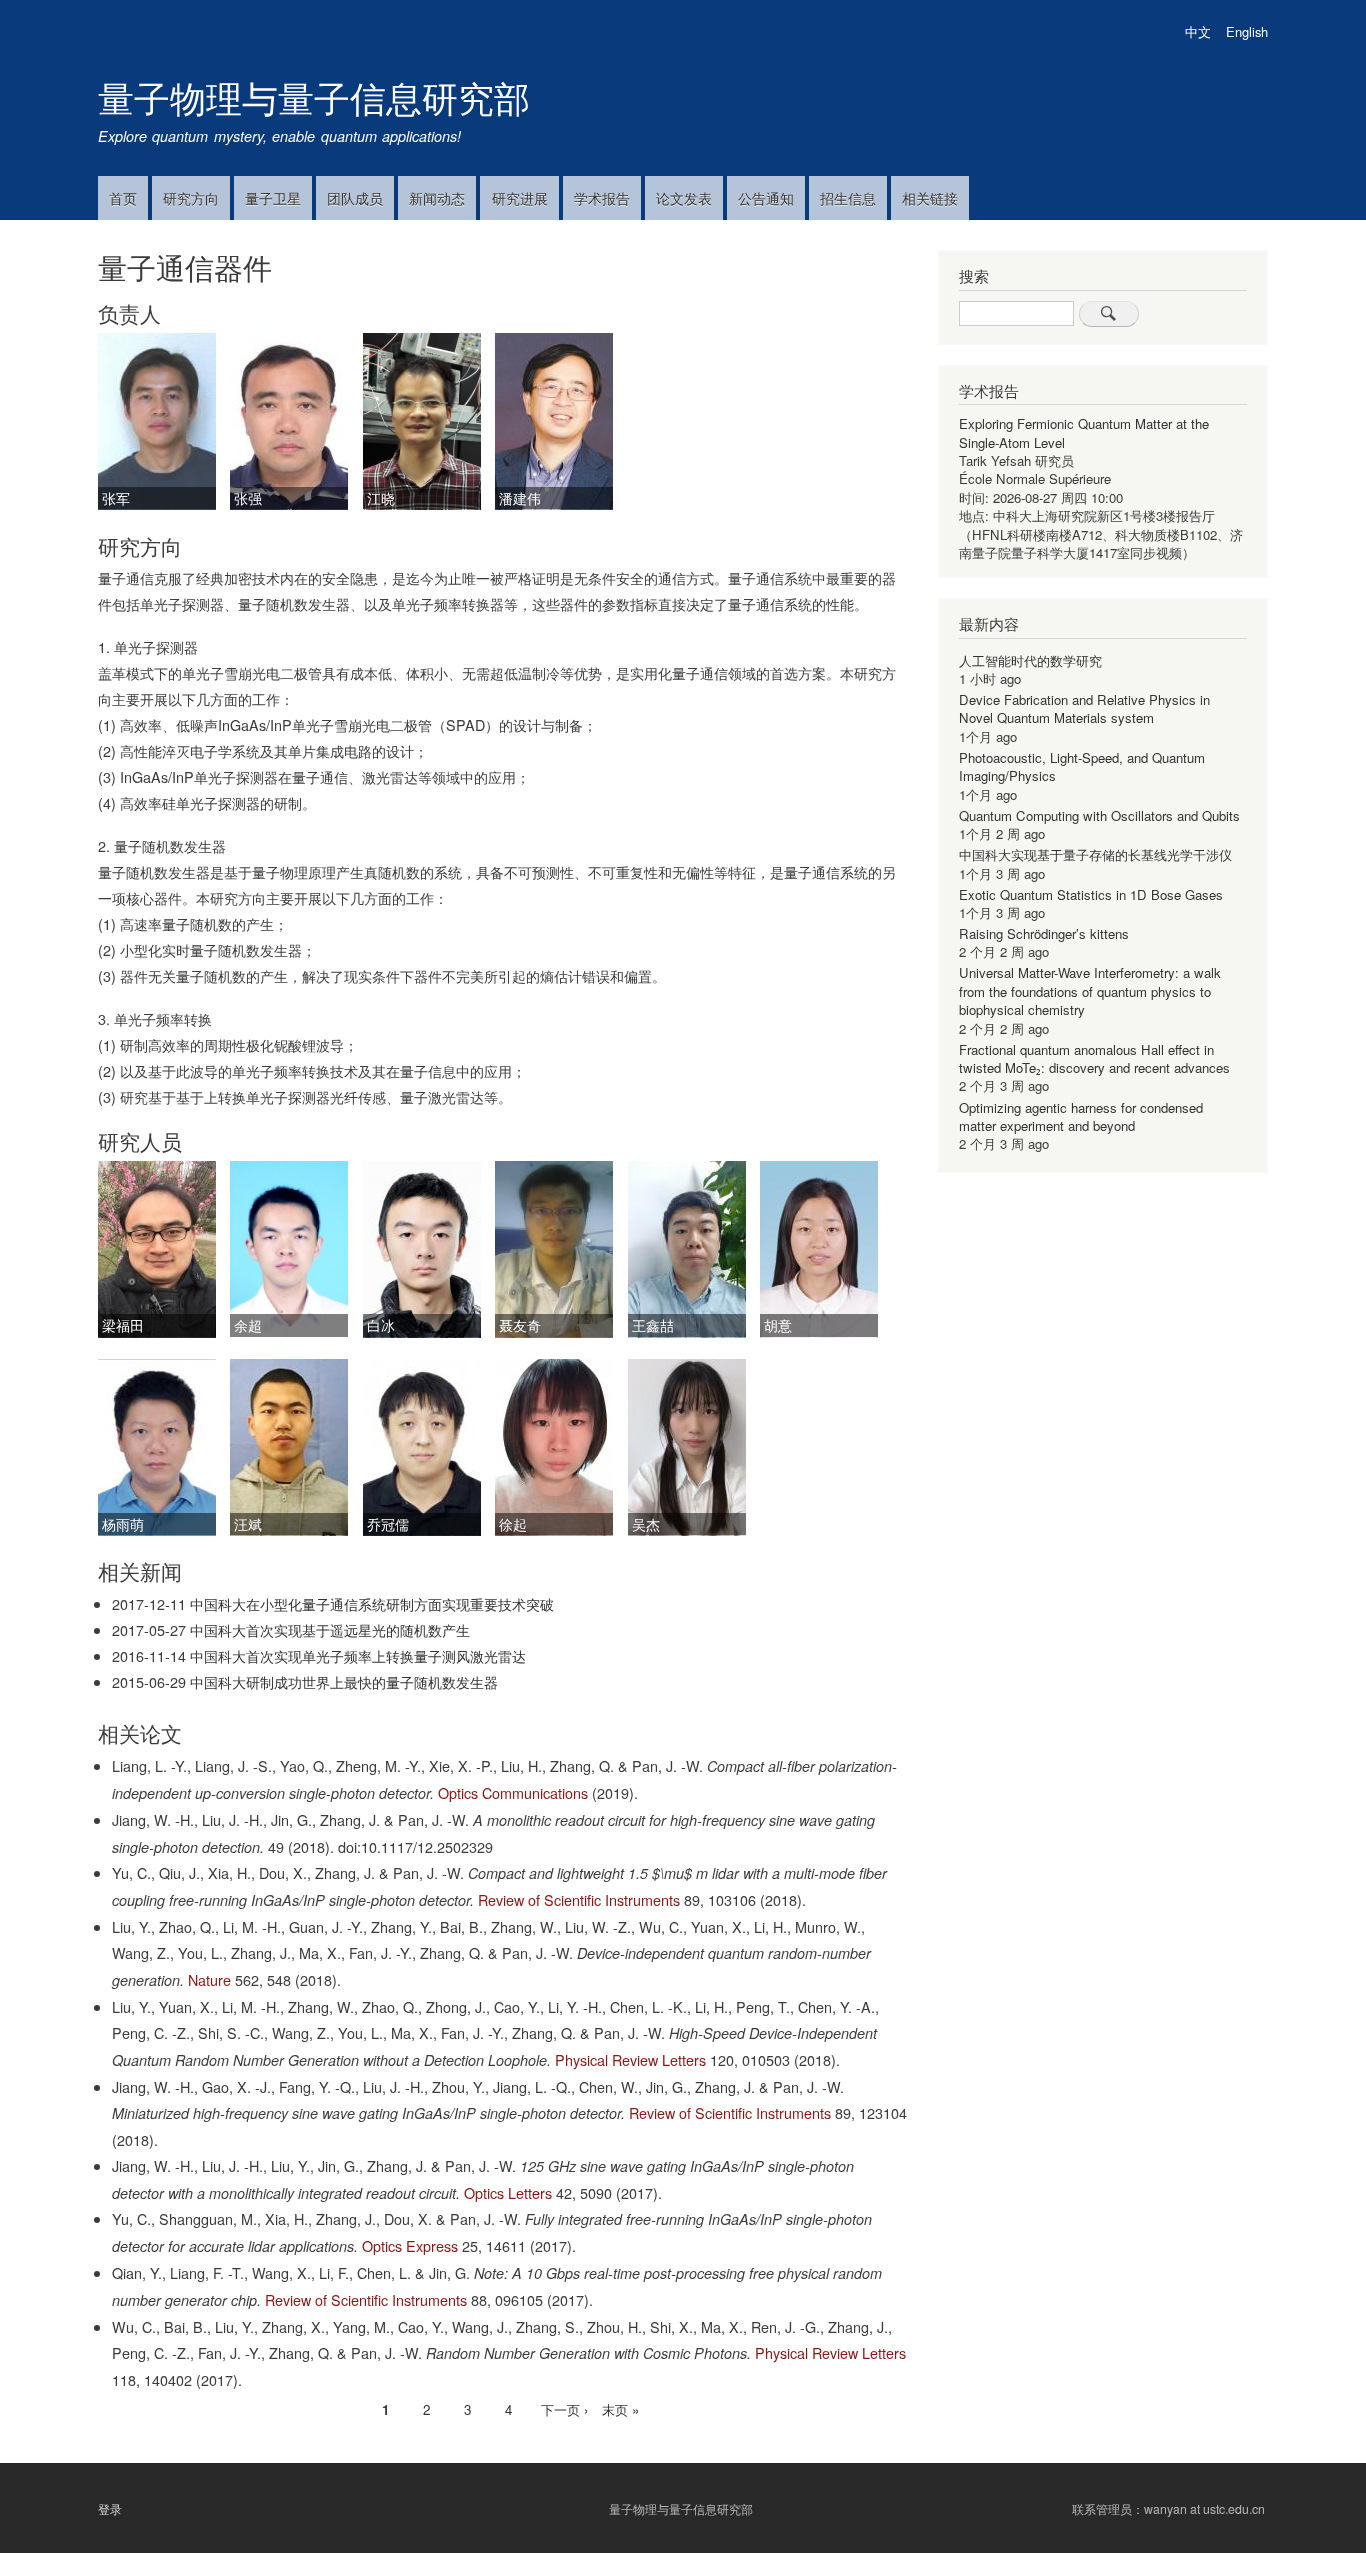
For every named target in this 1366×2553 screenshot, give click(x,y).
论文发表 (684, 198)
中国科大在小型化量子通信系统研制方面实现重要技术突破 (372, 1603)
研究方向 (191, 198)
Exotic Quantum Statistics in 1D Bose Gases (1091, 894)
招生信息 (848, 198)
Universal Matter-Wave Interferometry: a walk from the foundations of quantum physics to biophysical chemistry (1090, 991)
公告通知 (766, 198)
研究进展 (520, 198)
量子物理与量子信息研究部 (314, 96)
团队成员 (355, 198)
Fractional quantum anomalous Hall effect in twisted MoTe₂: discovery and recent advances (1094, 1058)
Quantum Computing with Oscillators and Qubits (1099, 815)
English (1247, 31)
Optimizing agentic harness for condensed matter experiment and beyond (1081, 1116)
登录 (110, 2509)
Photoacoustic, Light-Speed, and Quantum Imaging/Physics (1082, 766)
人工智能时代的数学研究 (1030, 660)
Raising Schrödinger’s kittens (1044, 933)
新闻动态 (437, 198)
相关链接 (930, 198)
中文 (1198, 31)
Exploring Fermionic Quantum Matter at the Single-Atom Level (1084, 432)
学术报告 (602, 198)
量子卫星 (273, 198)
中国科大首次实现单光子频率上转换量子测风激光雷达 (358, 1655)
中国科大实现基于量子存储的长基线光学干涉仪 (1095, 854)
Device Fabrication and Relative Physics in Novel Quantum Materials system (1084, 708)
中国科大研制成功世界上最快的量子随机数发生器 (344, 1681)
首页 (123, 198)
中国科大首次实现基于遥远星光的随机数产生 (330, 1629)
